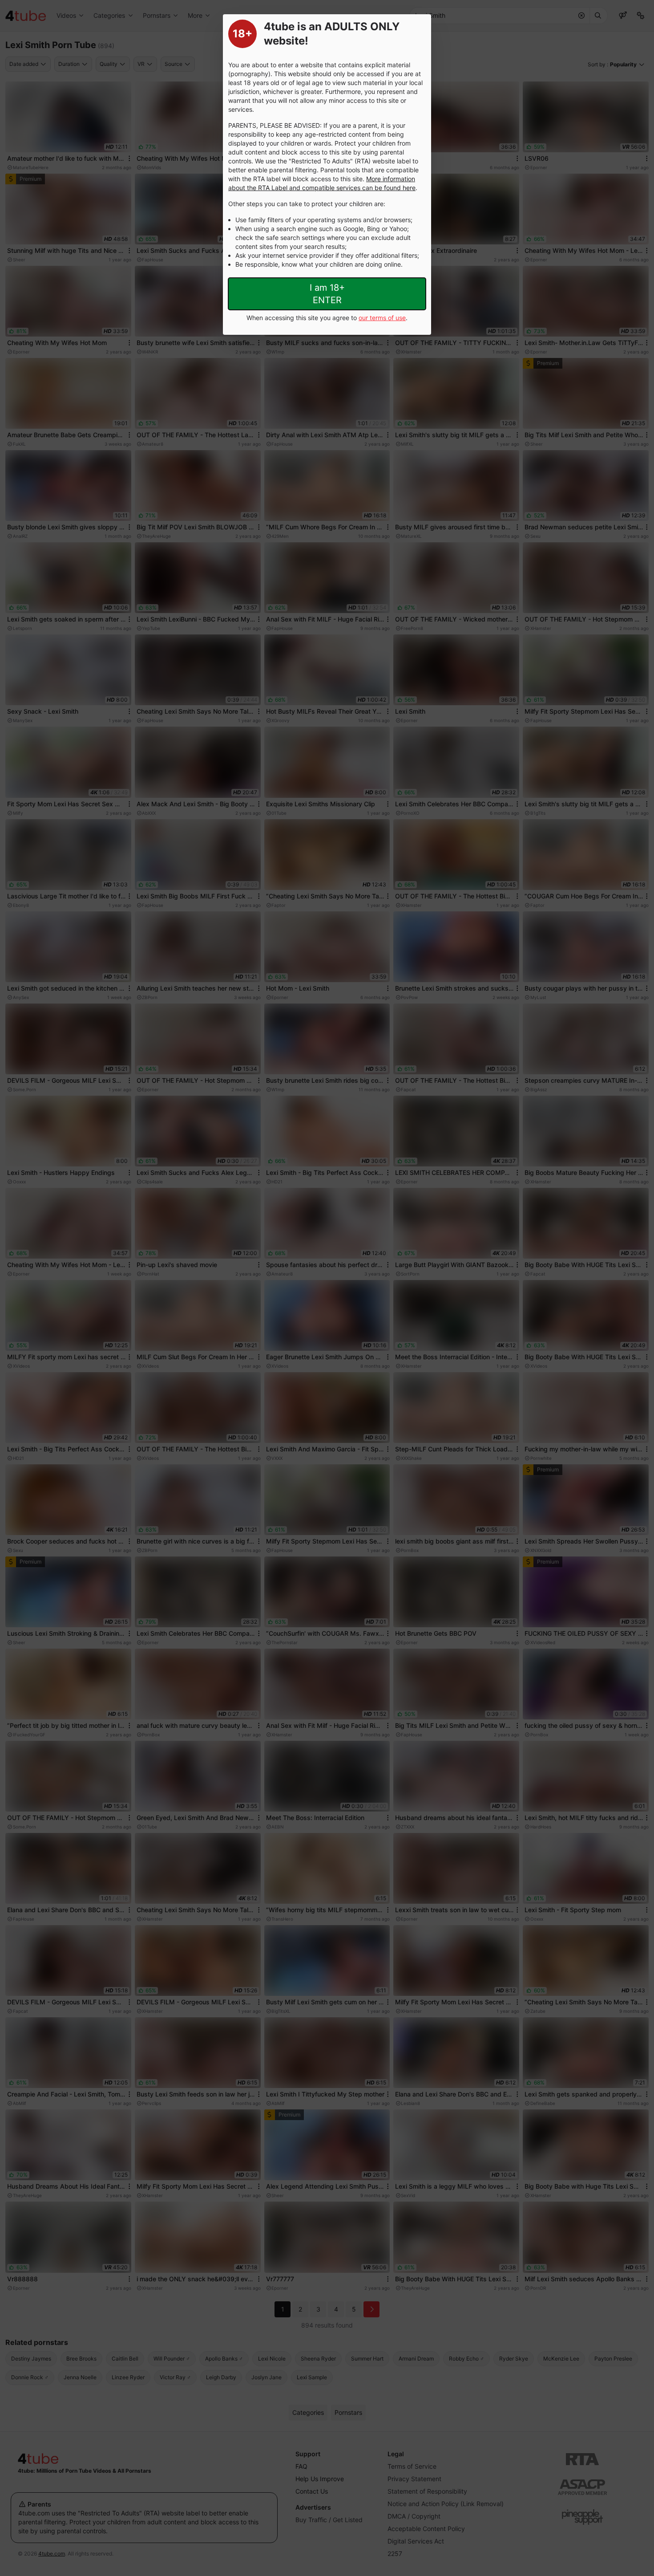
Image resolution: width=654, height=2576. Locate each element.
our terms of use (382, 318)
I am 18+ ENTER (327, 294)
